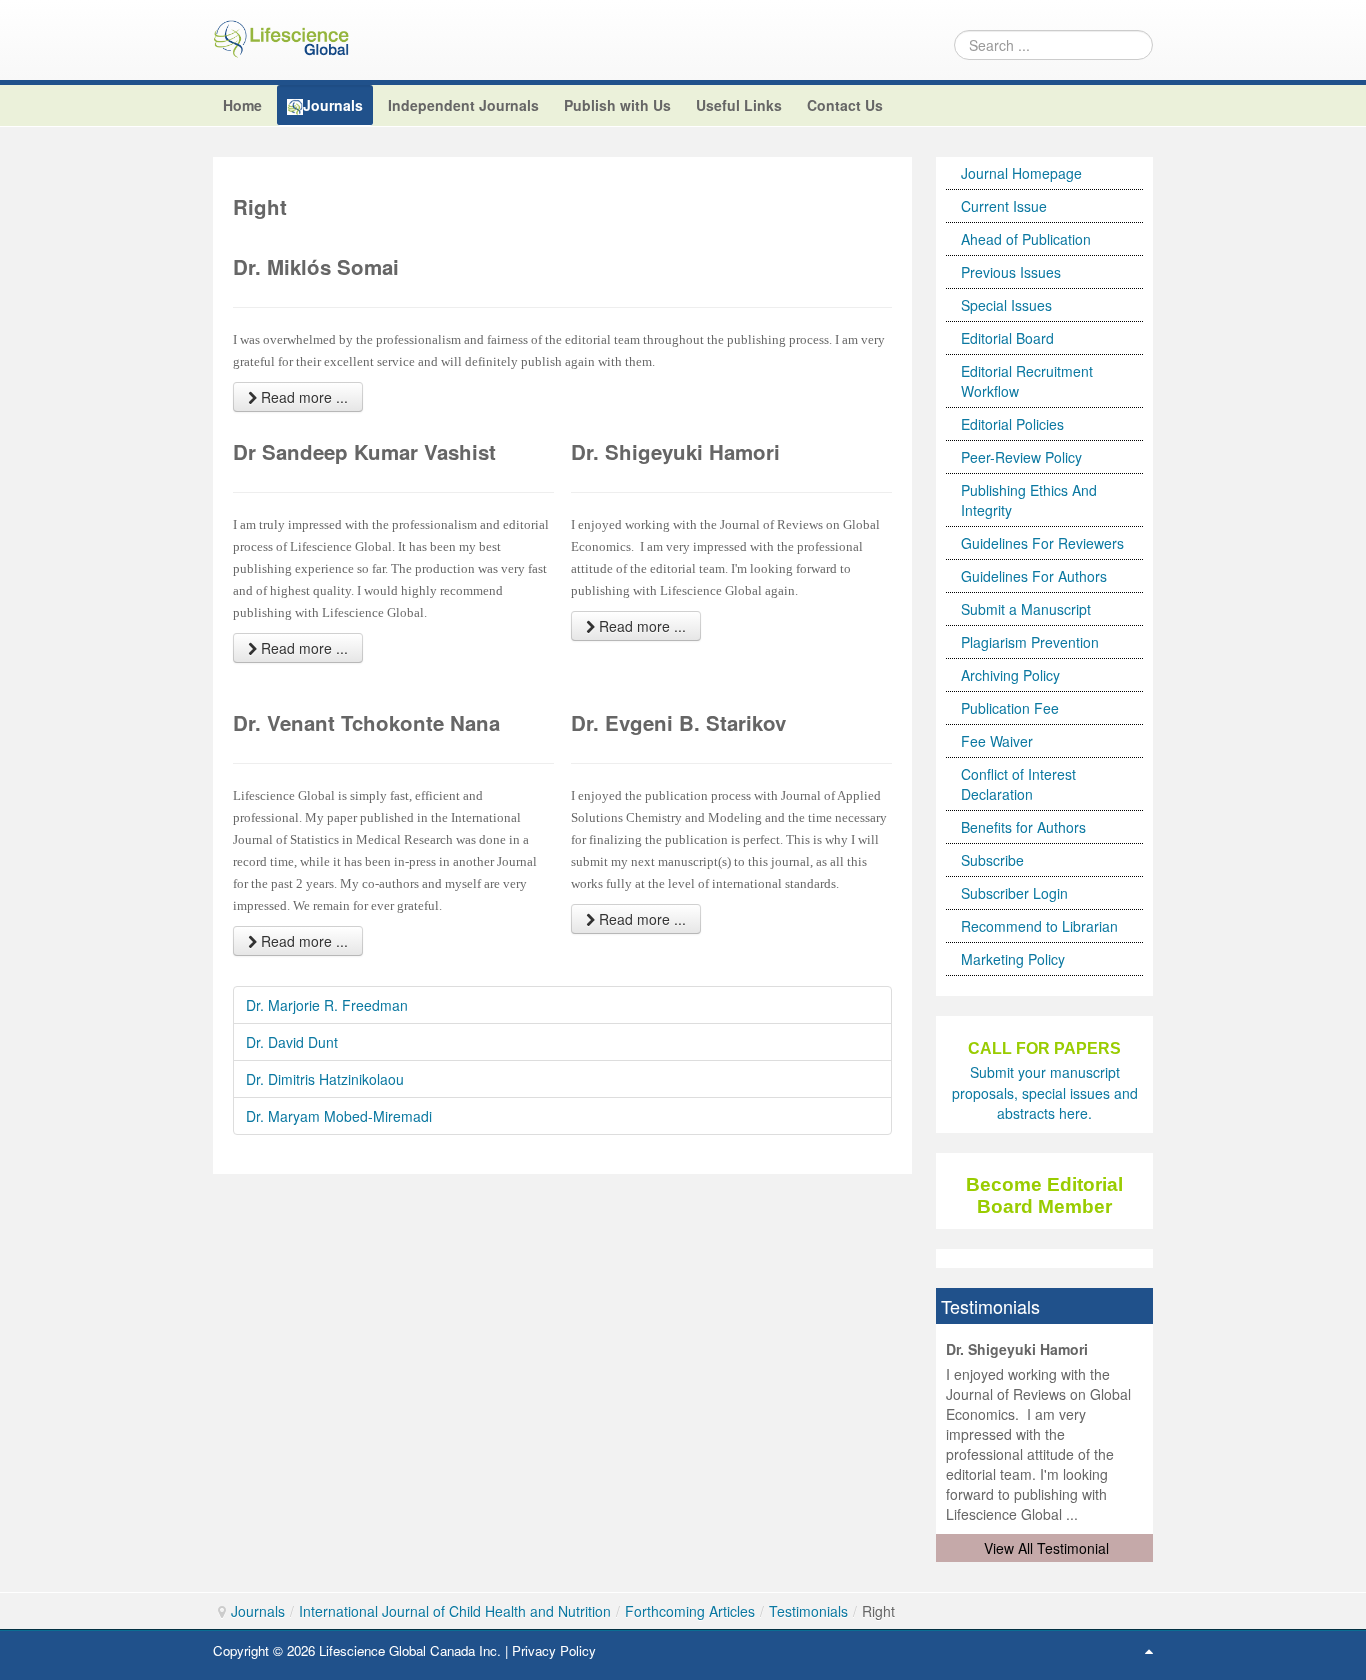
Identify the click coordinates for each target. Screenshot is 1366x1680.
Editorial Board (1007, 338)
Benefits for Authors (1023, 827)
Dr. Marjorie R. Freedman (327, 1005)
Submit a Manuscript (1026, 609)
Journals (258, 1611)
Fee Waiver (997, 741)
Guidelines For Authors (1034, 576)
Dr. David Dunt (292, 1042)
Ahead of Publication (1026, 239)
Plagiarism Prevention (1030, 642)
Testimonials (808, 1611)
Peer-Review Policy (1021, 457)
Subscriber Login (1014, 893)
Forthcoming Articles (690, 1611)
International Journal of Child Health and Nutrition (455, 1611)
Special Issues (1006, 305)
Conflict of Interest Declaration (1018, 784)
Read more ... (302, 397)
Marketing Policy (1013, 959)
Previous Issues (1011, 272)
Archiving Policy (1010, 675)
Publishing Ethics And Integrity (1029, 500)
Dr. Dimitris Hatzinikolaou (325, 1079)
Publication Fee (1010, 708)
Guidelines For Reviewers (1042, 543)
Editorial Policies (1012, 424)
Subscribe (992, 860)
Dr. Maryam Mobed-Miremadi (339, 1116)
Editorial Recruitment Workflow (1027, 381)
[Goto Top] (1149, 1650)
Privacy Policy (554, 1650)
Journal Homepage (1021, 173)
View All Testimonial (1046, 1548)
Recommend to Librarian (1039, 926)
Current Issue (1004, 206)
